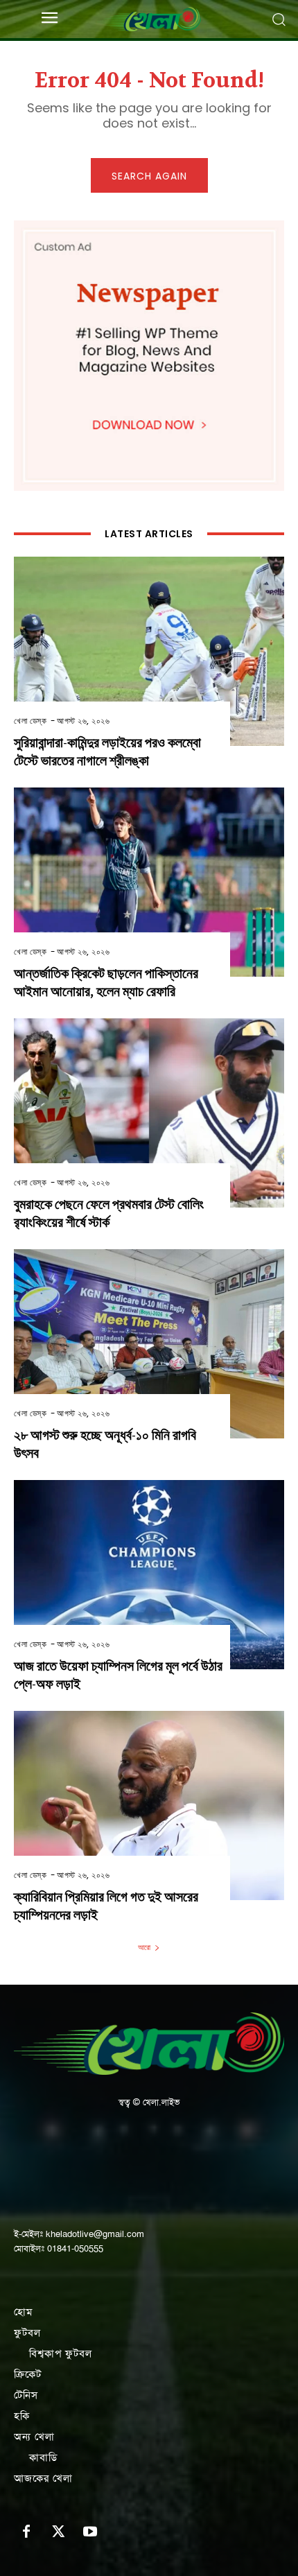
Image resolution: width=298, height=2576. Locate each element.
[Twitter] (58, 2532)
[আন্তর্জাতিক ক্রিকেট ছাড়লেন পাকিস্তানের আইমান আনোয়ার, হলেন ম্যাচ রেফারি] (149, 882)
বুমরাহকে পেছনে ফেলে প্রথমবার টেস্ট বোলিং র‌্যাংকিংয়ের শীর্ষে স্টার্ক (109, 1213)
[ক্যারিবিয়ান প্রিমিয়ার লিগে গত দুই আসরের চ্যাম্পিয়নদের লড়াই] (149, 1805)
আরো (144, 1947)
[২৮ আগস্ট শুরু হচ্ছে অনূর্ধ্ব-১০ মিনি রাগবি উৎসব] (149, 1344)
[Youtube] (90, 2532)
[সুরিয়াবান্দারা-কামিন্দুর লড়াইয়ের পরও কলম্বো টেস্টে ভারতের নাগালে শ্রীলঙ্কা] (149, 651)
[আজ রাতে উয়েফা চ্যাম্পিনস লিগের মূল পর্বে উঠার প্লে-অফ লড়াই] (149, 1575)
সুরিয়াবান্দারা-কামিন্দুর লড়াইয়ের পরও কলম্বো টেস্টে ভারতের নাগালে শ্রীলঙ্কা (107, 752)
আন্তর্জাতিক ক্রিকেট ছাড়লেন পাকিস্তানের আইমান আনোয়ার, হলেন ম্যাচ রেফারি (106, 983)
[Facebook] (26, 2532)
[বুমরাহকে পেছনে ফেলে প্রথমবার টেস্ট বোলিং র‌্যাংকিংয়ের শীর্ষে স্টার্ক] (149, 1113)
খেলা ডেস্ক (30, 721)
